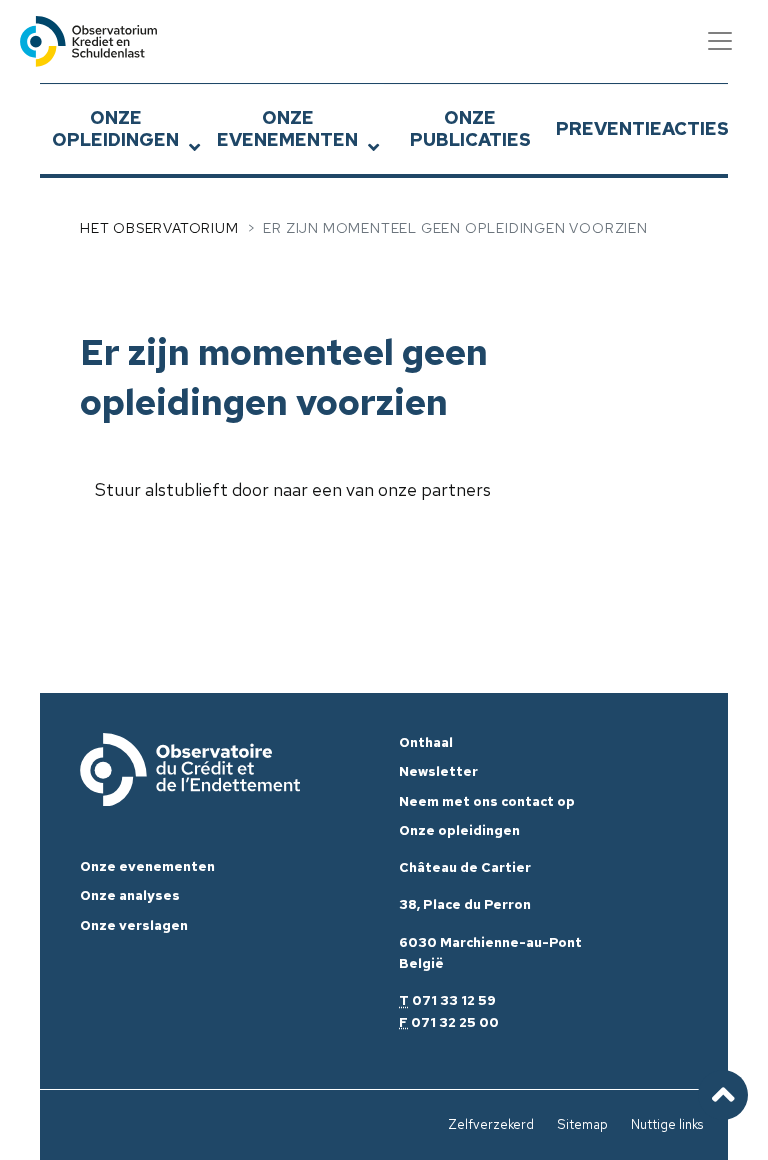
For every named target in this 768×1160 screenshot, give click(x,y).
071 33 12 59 (454, 1000)
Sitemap (582, 1124)
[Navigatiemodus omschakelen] (720, 41)
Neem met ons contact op (487, 801)
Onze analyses (130, 895)
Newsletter (438, 771)
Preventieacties (642, 128)
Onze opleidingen (115, 128)
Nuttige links (667, 1124)
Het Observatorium (159, 228)
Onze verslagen (134, 925)
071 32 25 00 (455, 1022)
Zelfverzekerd (491, 1124)
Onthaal (426, 742)
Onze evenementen (287, 128)
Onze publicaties (470, 128)
